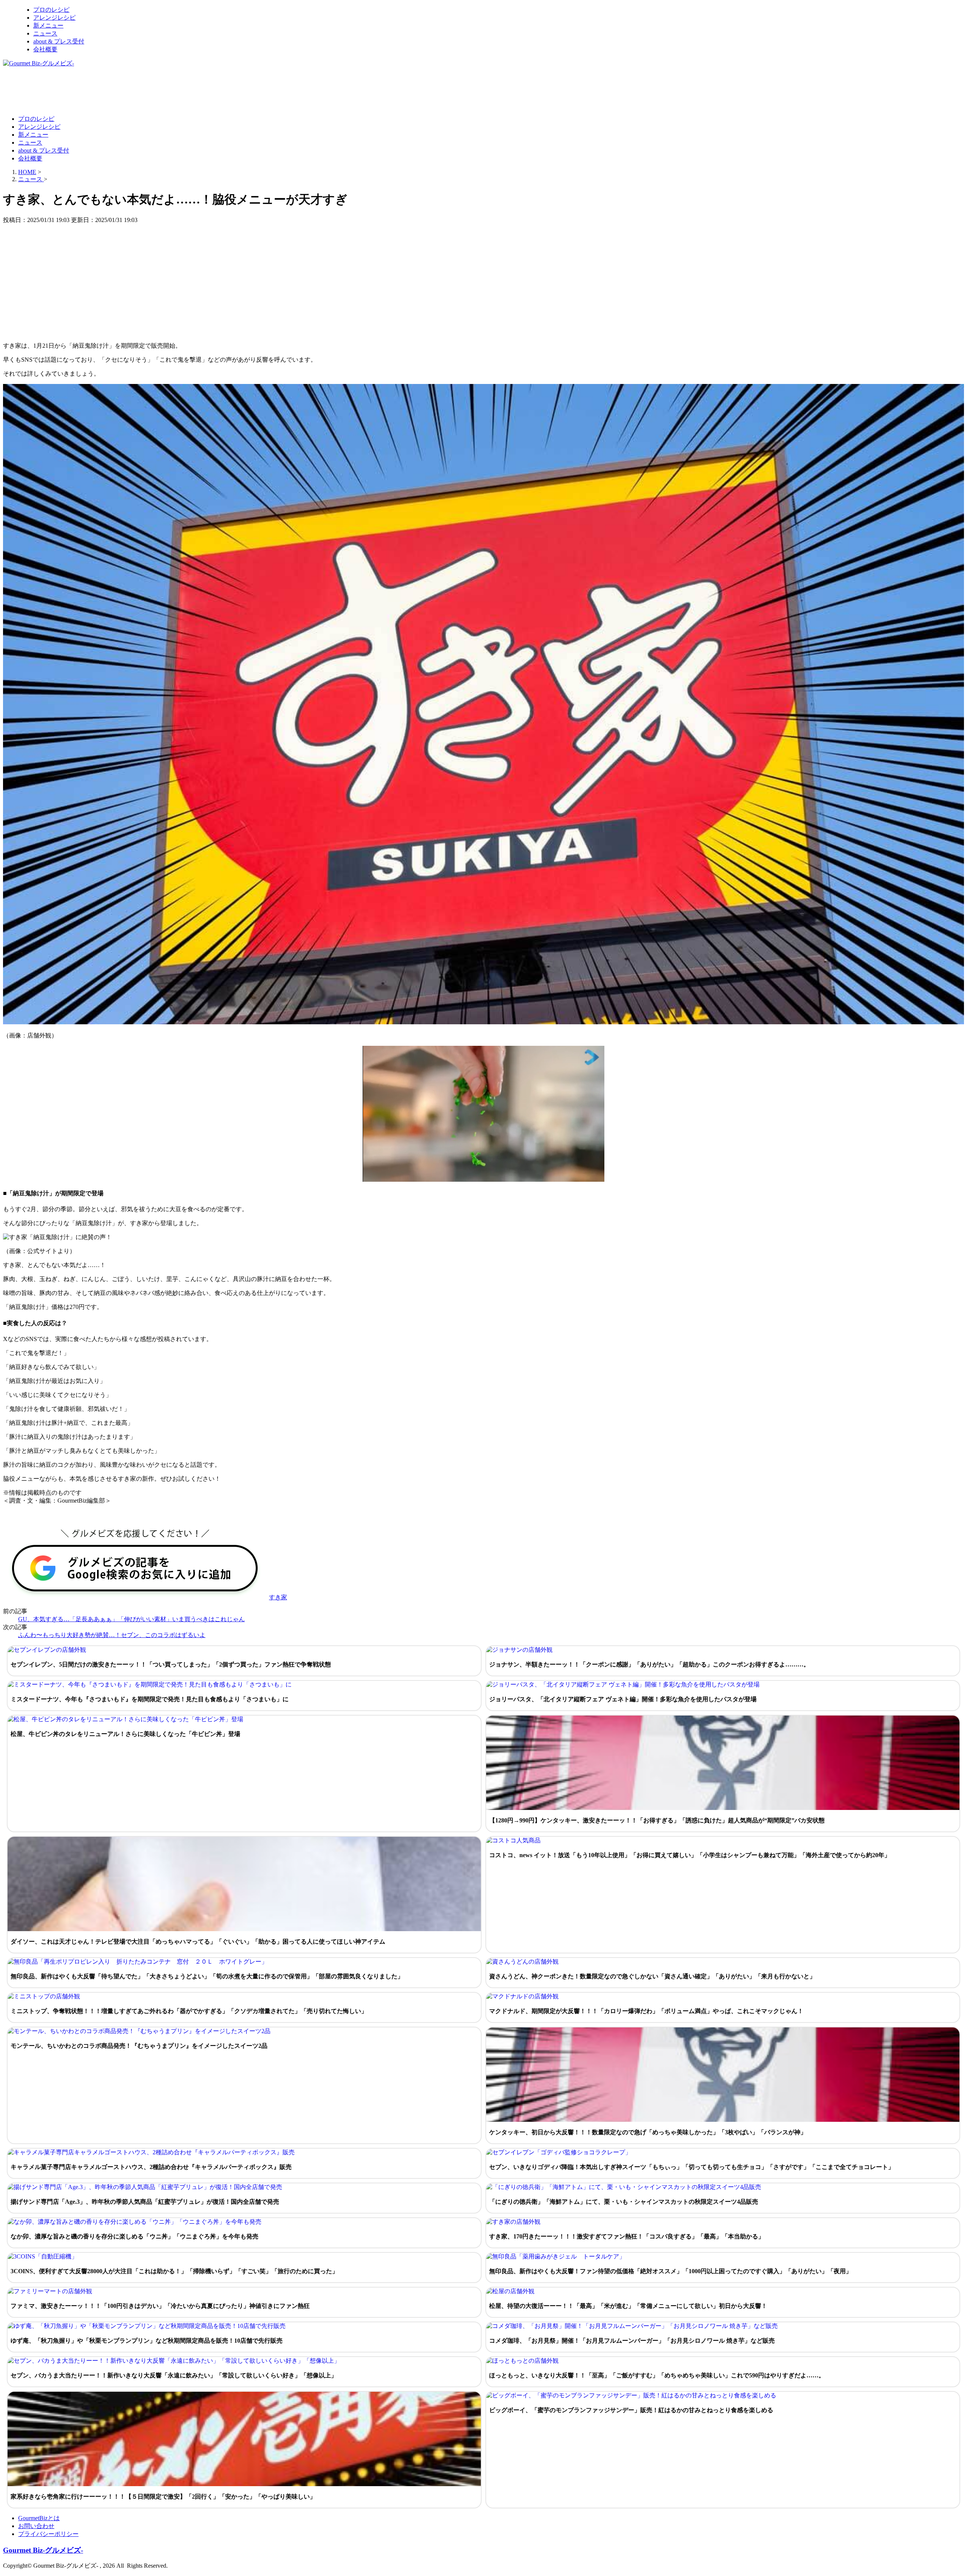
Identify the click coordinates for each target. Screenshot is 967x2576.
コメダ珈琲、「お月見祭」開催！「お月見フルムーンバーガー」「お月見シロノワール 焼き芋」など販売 (632, 2341)
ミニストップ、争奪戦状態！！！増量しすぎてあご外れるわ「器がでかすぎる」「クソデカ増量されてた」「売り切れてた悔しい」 (189, 2011)
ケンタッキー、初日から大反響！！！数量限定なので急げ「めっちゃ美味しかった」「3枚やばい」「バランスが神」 (648, 2132)
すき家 (278, 1597)
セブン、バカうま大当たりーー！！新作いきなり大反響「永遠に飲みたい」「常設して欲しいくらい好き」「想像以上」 (174, 2375)
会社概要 (45, 49)
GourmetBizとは (39, 2518)
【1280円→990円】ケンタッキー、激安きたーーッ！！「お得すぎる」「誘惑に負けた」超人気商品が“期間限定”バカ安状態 (657, 1820)
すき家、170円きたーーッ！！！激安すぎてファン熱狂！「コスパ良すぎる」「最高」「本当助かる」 (627, 2236)
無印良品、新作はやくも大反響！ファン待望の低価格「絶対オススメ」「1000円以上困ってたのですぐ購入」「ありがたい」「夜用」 (670, 2271)
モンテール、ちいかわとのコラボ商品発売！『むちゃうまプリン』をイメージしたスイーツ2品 (139, 2046)
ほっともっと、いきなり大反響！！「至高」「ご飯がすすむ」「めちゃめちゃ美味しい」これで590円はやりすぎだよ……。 (657, 2375)
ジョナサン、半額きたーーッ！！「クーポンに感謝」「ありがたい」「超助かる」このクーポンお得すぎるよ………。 (649, 1664)
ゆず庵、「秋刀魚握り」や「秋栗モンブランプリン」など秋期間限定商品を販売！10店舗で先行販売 (147, 2341)
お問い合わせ (36, 2526)
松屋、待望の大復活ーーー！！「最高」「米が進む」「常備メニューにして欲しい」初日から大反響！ (628, 2306)
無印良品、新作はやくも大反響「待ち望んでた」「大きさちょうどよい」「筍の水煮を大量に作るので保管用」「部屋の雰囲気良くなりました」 (207, 1976)
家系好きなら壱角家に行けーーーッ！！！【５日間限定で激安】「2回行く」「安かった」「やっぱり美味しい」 (163, 2497)
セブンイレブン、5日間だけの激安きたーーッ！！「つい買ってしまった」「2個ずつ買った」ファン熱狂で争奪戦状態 (171, 1664)
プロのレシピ (51, 10)
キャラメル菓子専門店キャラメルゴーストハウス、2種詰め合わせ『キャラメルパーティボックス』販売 (151, 2167)
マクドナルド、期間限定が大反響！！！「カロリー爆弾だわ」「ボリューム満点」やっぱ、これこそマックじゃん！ (646, 2011)
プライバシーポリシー (48, 2534)
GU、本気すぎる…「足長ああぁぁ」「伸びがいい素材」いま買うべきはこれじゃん (131, 1619)
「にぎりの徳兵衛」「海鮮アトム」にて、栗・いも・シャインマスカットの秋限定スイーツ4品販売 (624, 2202)
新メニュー (48, 25)
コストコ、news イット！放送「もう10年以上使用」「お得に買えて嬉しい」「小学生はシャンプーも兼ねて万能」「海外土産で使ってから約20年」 (690, 1855)
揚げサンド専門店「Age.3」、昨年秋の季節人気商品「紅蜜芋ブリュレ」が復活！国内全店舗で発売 (145, 2202)
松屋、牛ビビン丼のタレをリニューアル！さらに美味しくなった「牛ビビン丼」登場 (125, 1734)
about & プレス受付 (59, 41)
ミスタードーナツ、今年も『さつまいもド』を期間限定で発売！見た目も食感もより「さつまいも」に (150, 1699)
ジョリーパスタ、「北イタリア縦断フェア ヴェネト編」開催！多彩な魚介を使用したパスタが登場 (623, 1699)
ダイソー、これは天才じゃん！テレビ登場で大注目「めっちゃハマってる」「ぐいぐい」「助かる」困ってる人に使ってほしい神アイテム (198, 1942)
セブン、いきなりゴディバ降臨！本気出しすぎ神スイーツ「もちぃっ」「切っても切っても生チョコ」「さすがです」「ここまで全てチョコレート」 (692, 2167)
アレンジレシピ (54, 18)
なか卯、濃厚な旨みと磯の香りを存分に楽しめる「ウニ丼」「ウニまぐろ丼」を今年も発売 (134, 2236)
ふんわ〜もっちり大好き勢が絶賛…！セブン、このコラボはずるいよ (112, 1635)
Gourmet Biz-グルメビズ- (43, 2550)
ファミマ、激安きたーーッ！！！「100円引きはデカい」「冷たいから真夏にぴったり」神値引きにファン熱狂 (160, 2306)
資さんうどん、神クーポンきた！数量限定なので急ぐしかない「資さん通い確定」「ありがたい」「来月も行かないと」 (652, 1976)
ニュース (45, 33)
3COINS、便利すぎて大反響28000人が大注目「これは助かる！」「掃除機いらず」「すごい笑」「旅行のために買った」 (174, 2271)
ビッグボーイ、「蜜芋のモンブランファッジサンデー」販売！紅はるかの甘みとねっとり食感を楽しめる (631, 2410)
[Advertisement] (141, 91)
